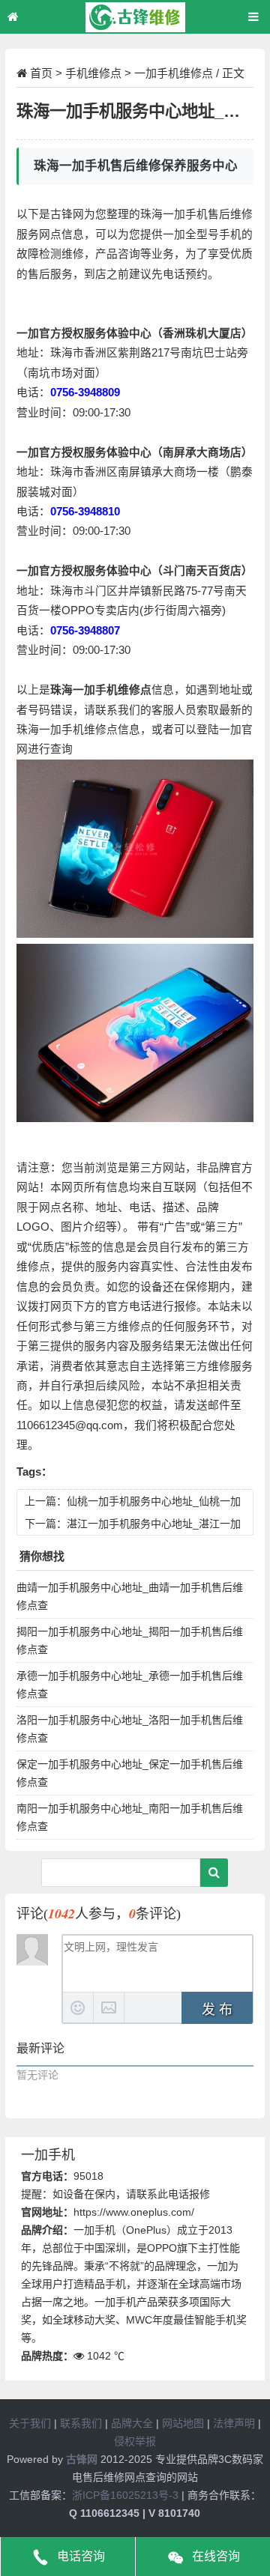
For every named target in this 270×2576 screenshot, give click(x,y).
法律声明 (234, 2423)
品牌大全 (132, 2423)
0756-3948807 (85, 631)
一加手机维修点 (174, 73)
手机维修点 (93, 73)
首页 (41, 73)
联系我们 (81, 2423)
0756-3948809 (85, 393)
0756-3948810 (85, 512)
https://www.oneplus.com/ (134, 2212)
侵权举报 (135, 2441)
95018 (88, 2176)
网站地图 (183, 2423)
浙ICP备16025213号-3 (125, 2495)
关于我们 (30, 2423)
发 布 (217, 2010)
